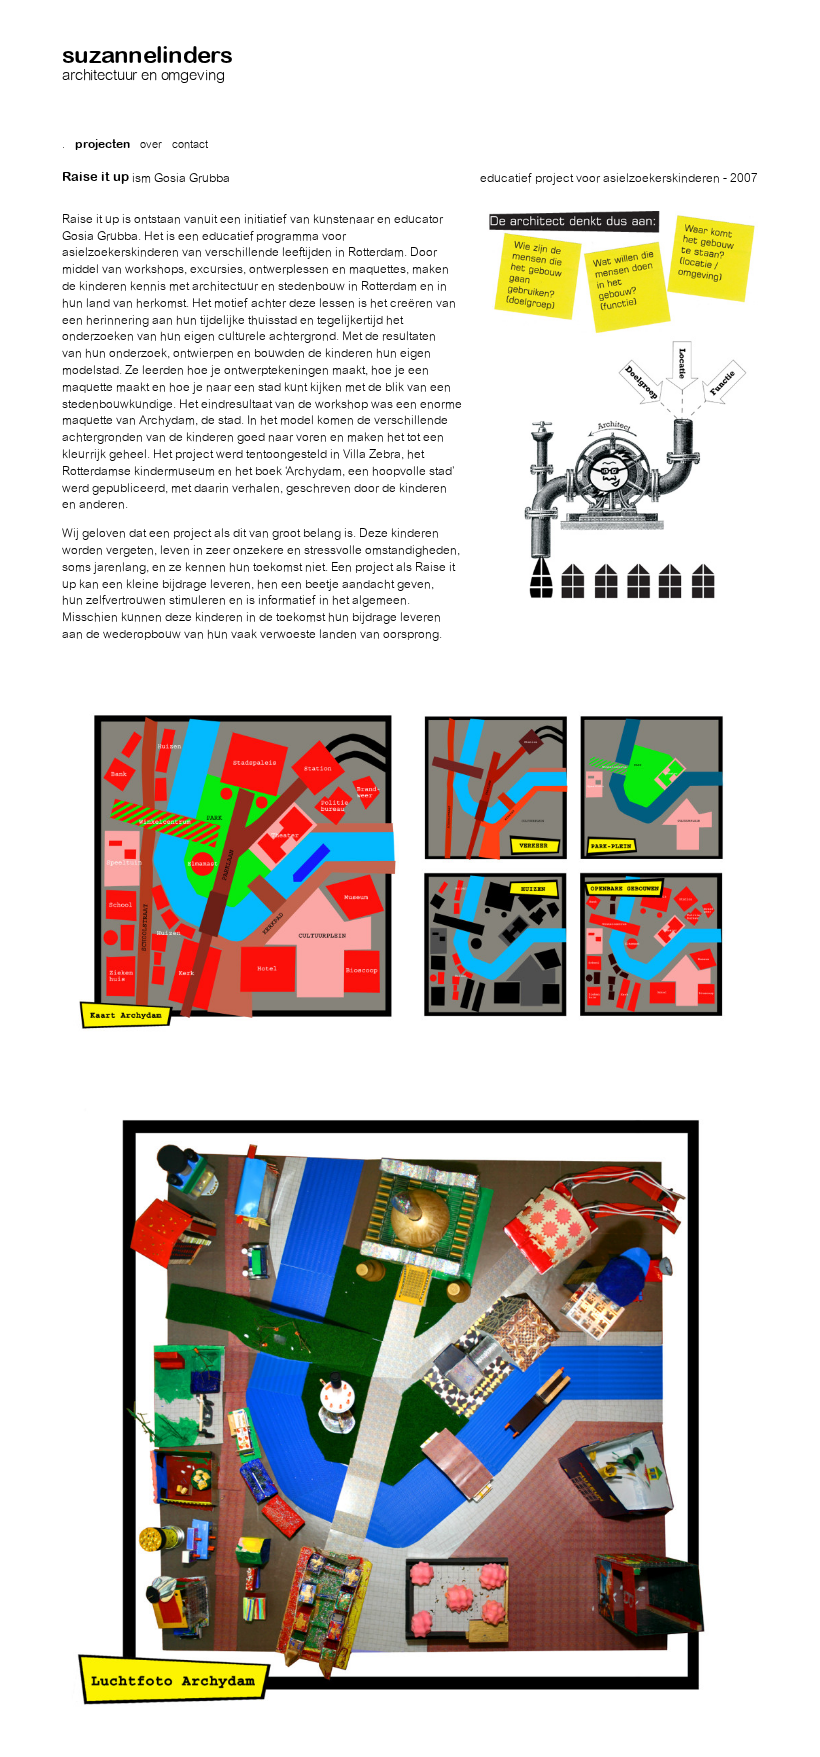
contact (190, 144)
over (151, 144)
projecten (102, 144)
